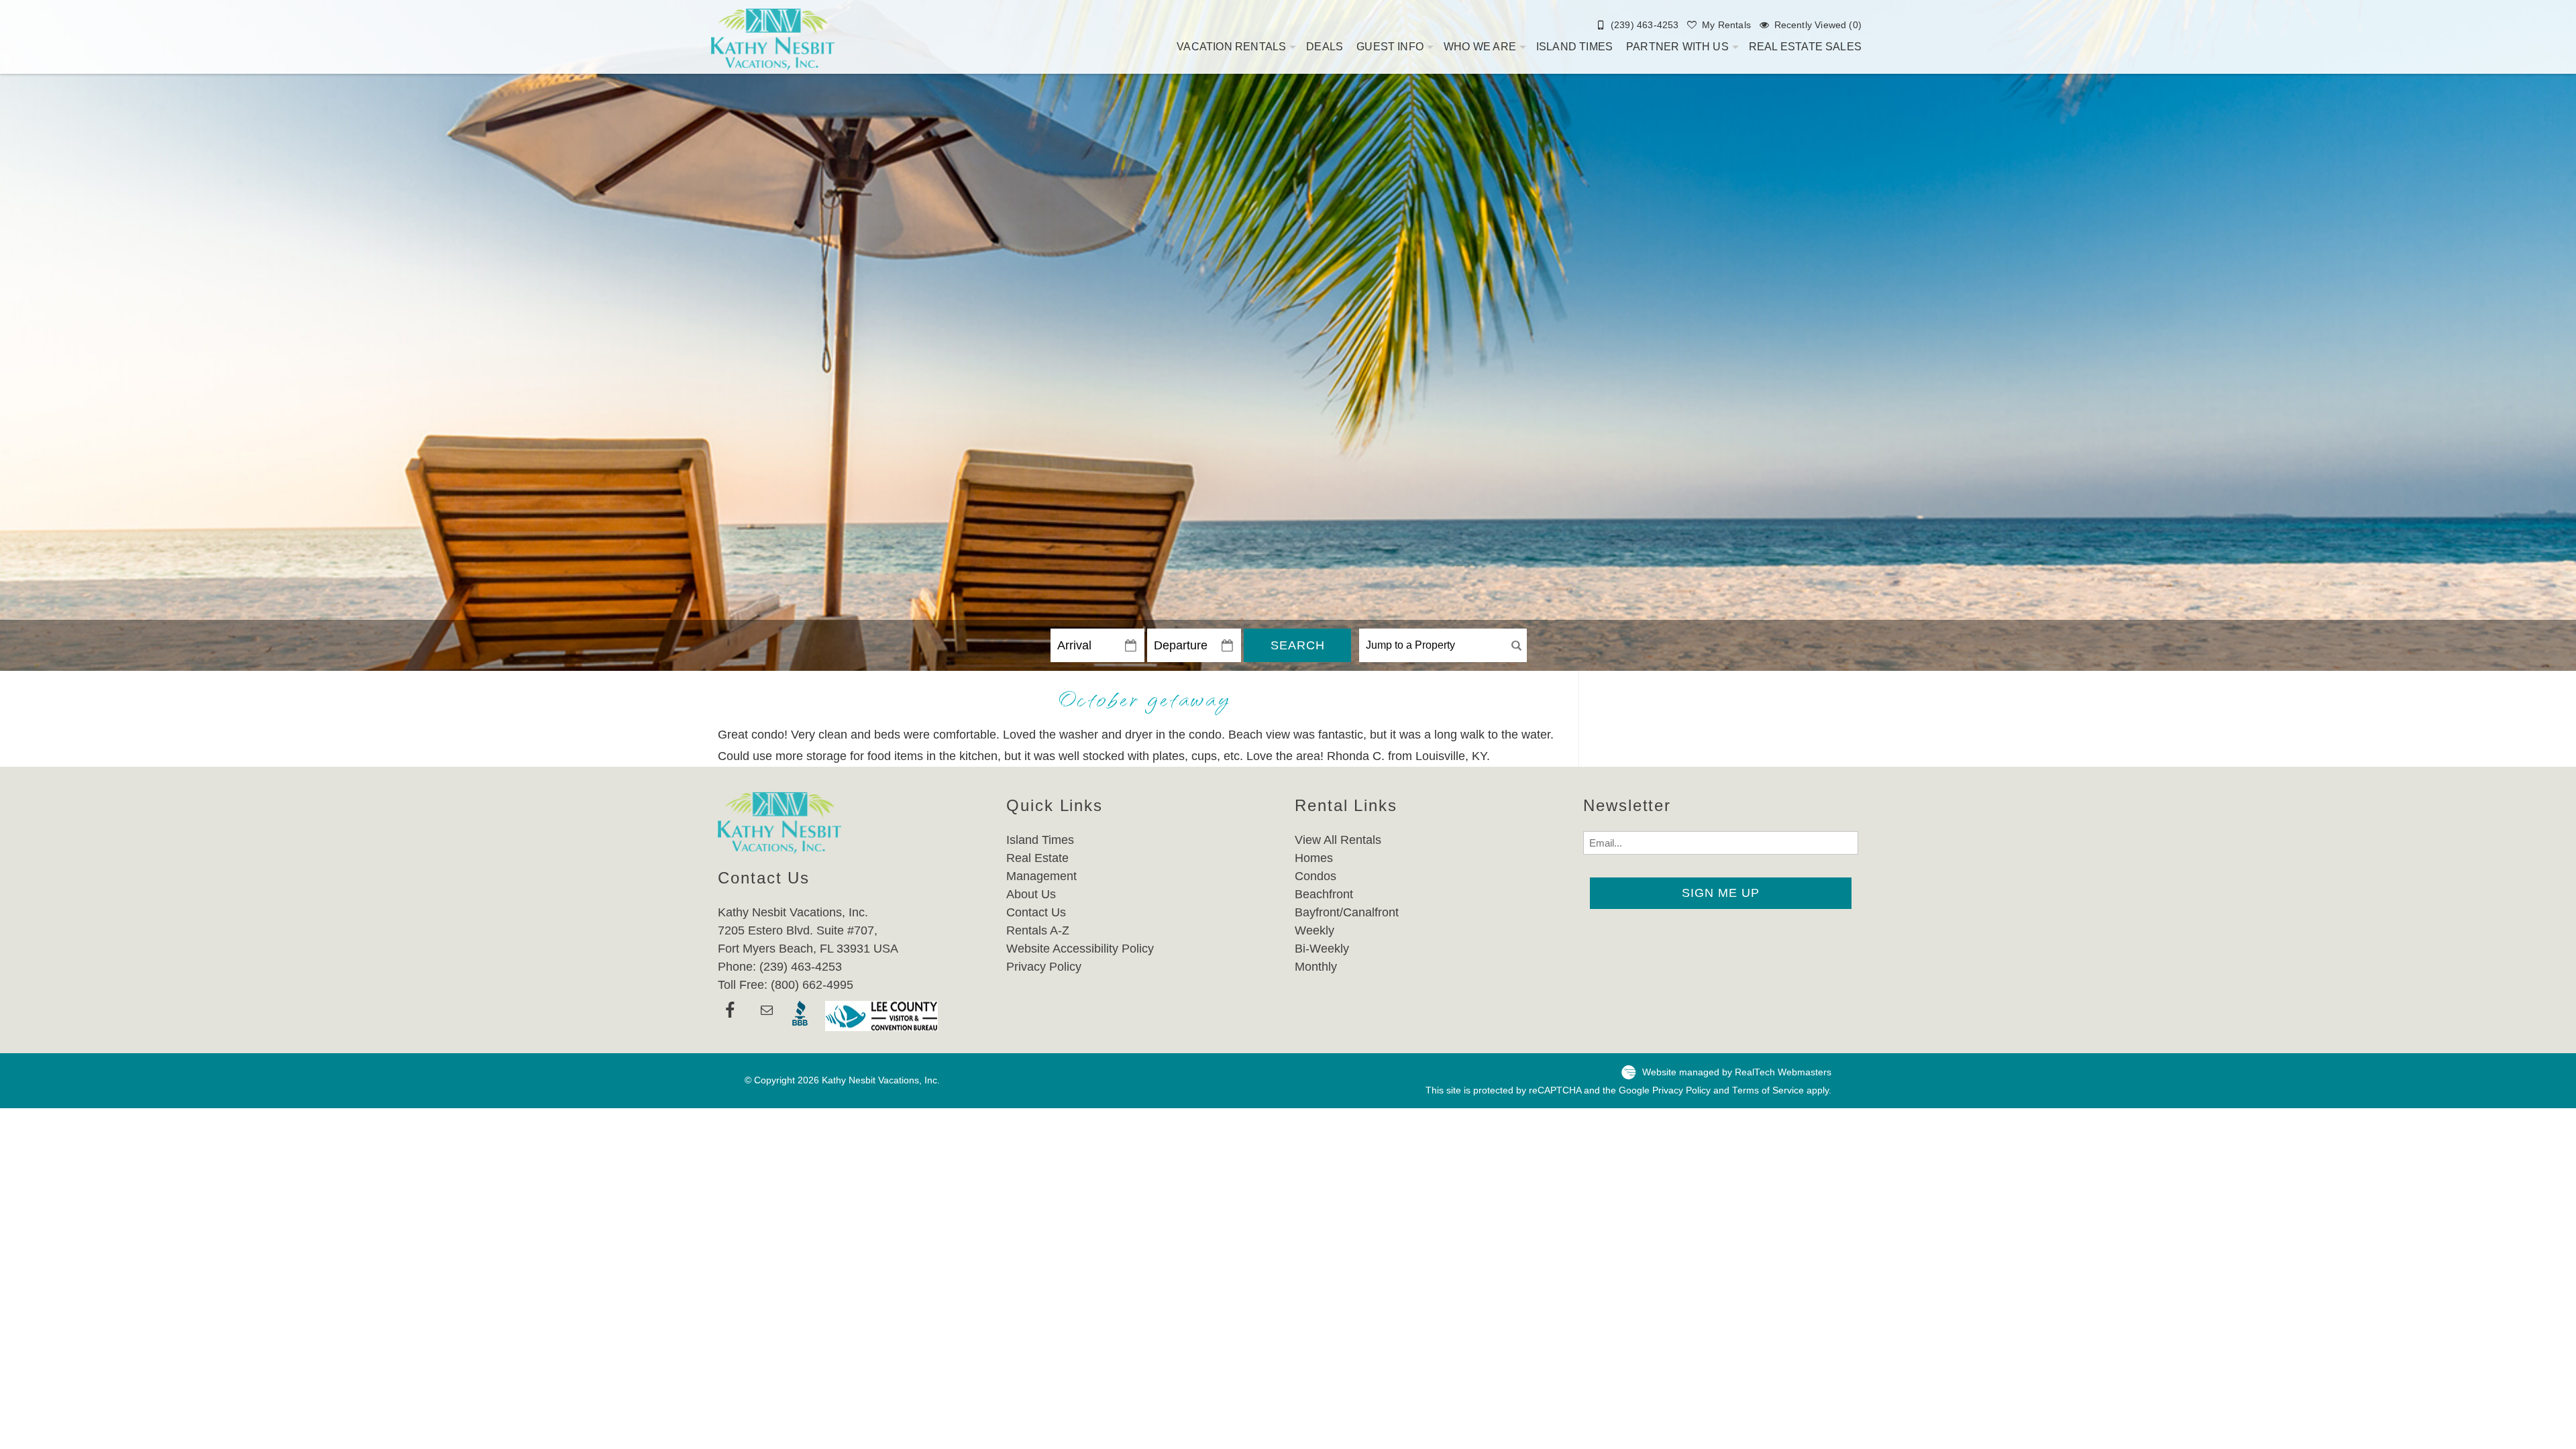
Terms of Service (1768, 1090)
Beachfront (1324, 894)
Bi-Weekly (1322, 949)
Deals (1325, 47)
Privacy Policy (1044, 967)
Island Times (1574, 47)
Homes (1314, 858)
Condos (1316, 876)
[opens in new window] (730, 1016)
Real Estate (1037, 858)
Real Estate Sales (1805, 47)
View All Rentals (1338, 840)
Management (1041, 876)
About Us (1031, 894)
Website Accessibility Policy (1080, 949)
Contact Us (1036, 912)
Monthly (1316, 967)
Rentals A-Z (1038, 930)
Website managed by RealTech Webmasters (1737, 1072)
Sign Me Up (1721, 893)
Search (1298, 645)
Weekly (1314, 930)
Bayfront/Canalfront (1347, 912)
